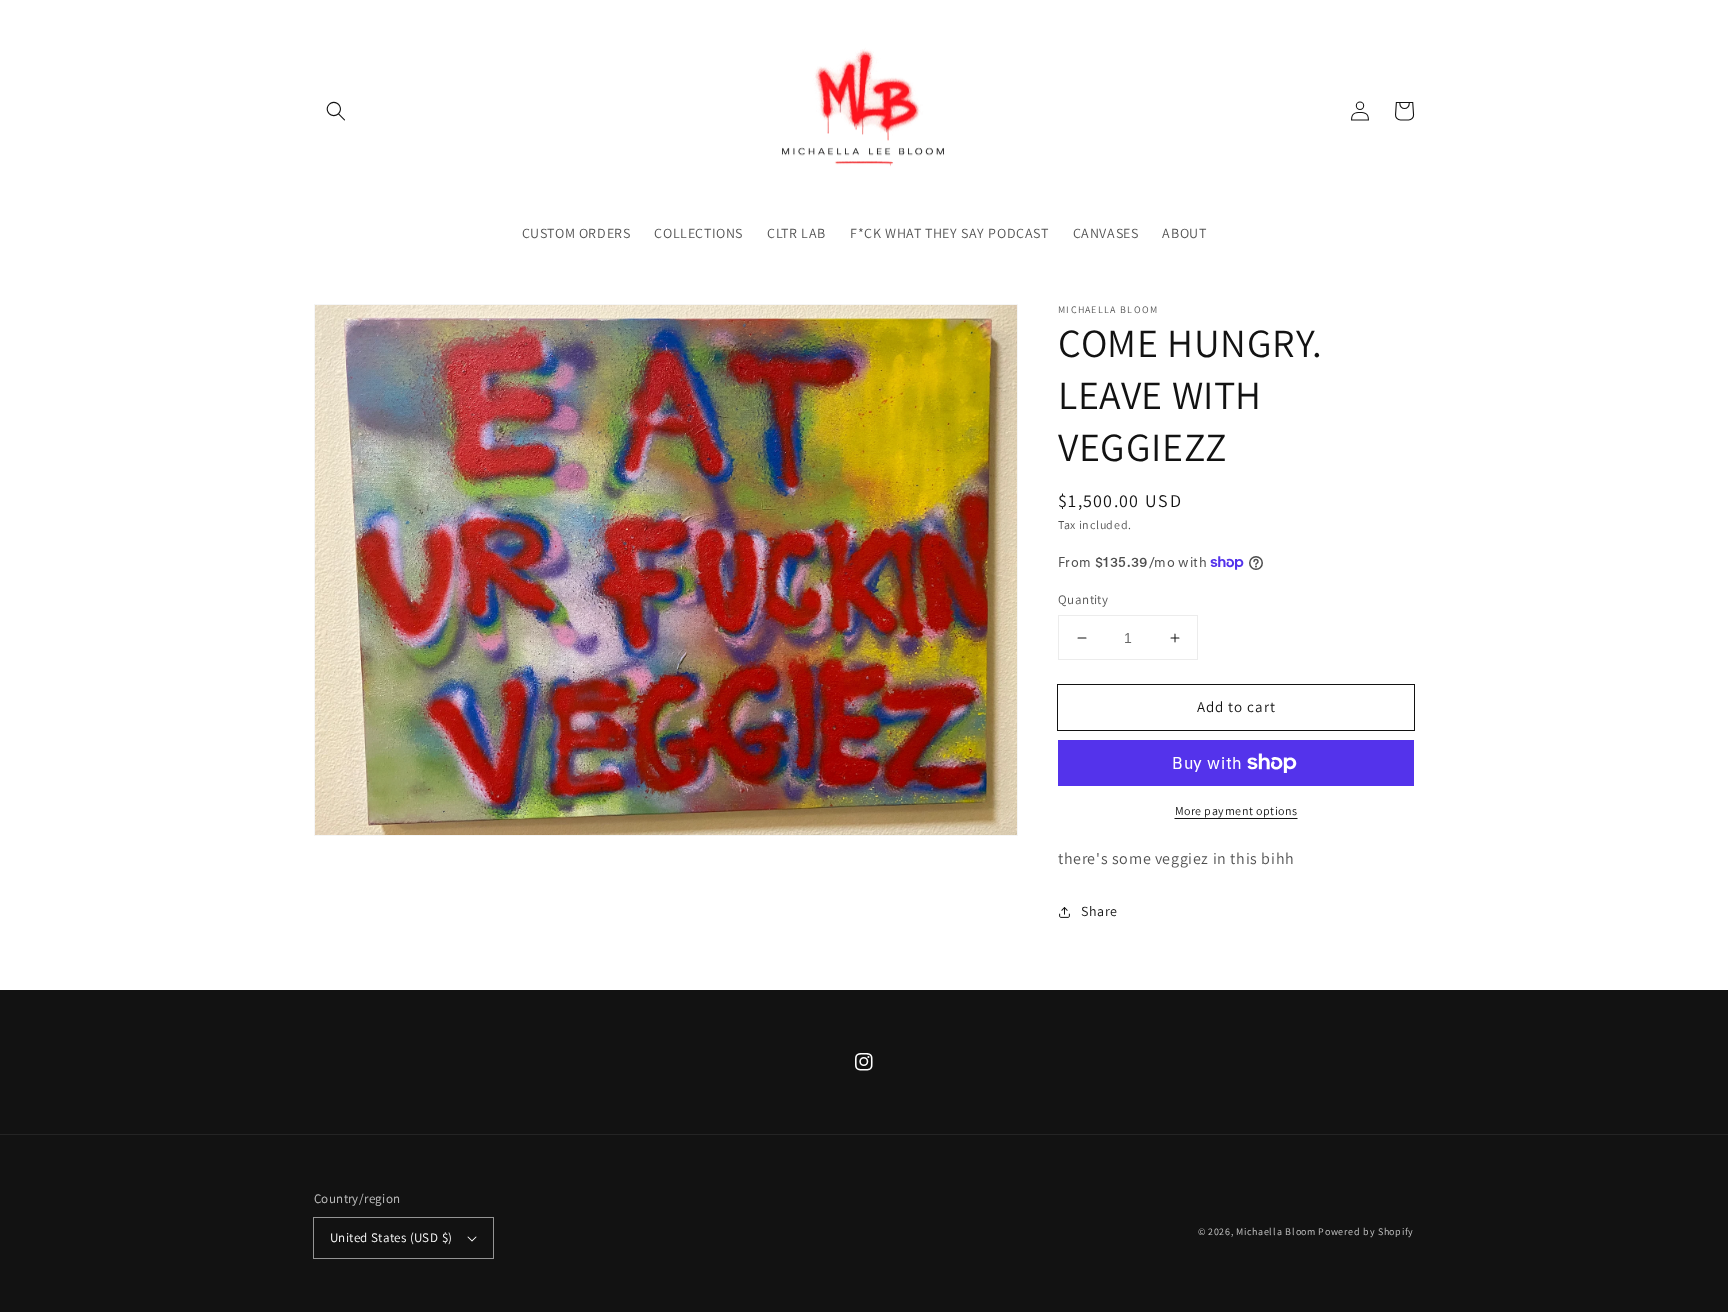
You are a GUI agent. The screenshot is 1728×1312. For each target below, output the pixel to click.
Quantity (1083, 599)
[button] (336, 111)
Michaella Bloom (1276, 1231)
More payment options (1236, 810)
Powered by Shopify (1366, 1231)
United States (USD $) (391, 1237)
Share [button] (1099, 911)
